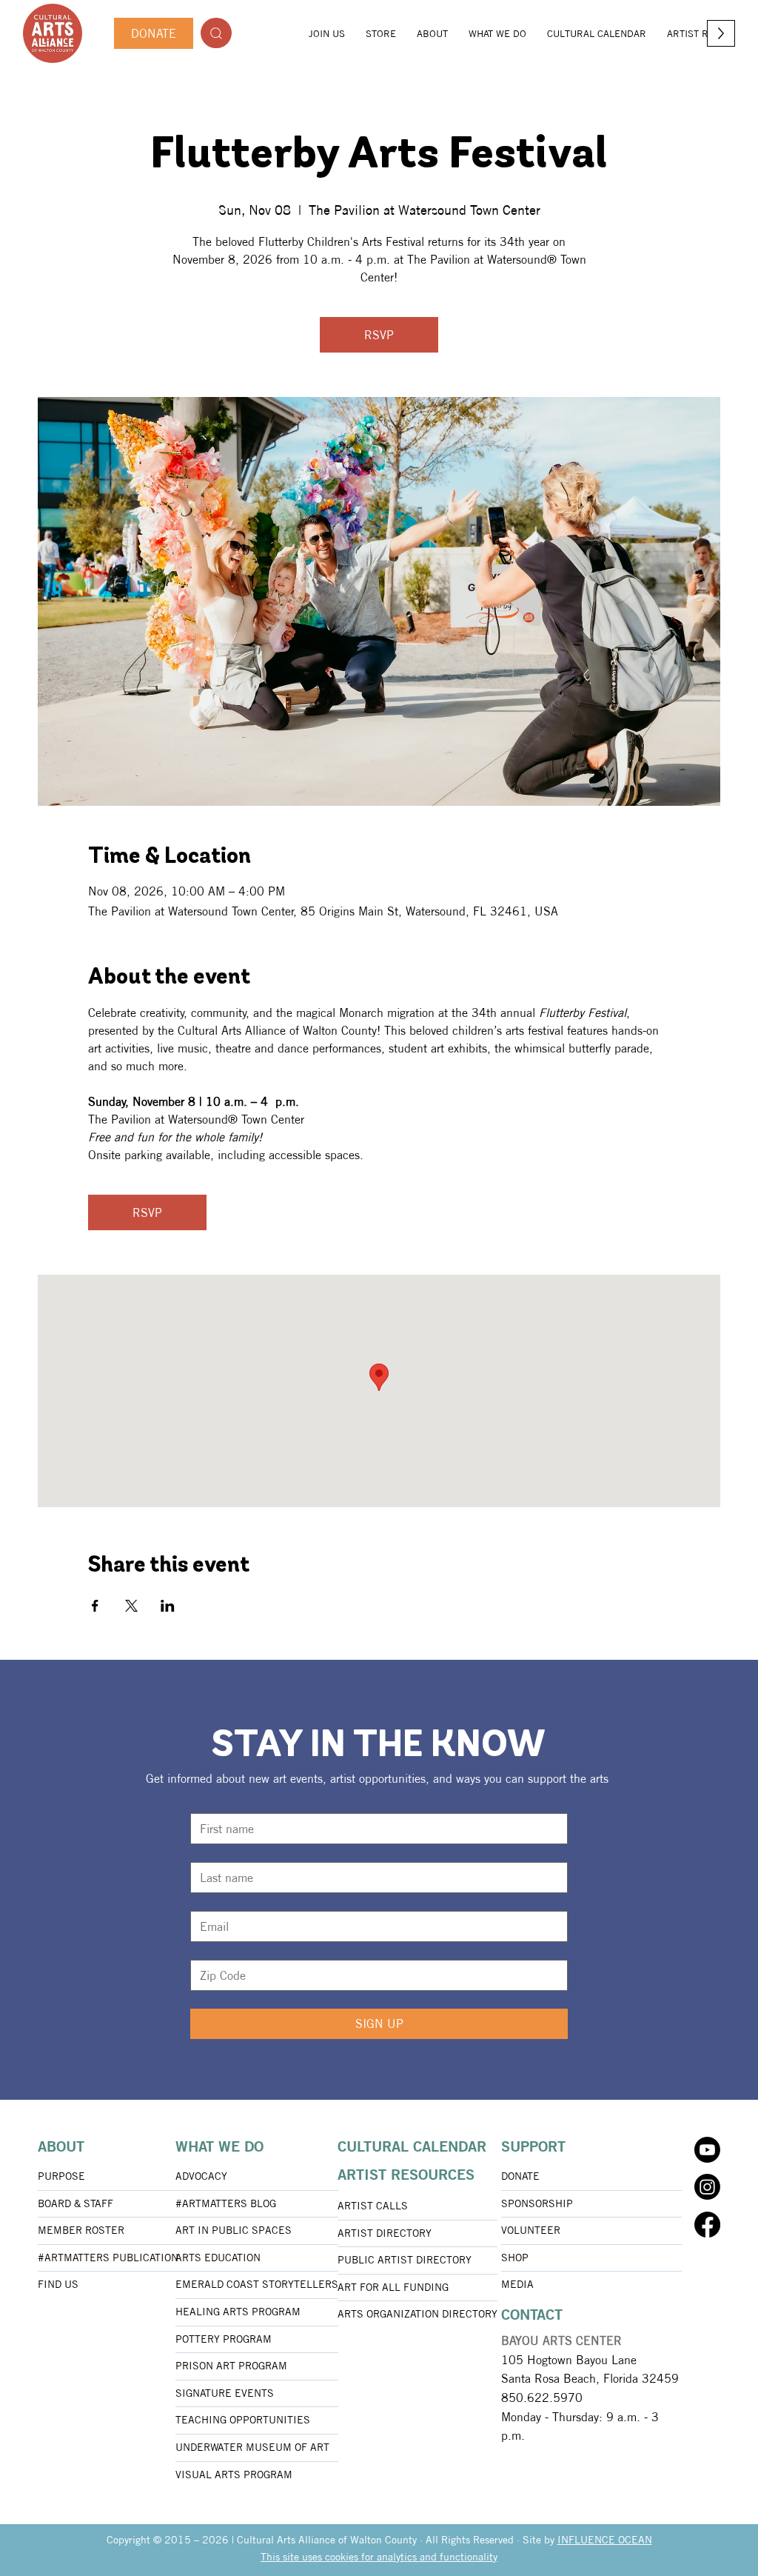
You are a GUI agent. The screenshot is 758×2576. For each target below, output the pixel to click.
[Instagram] (707, 2187)
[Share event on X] (131, 1606)
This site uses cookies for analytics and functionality (379, 2557)
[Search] (216, 33)
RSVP (379, 335)
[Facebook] (707, 2225)
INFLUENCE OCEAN (605, 2540)
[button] (432, 33)
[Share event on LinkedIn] (168, 1606)
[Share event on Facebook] (95, 1606)
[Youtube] (707, 2150)
